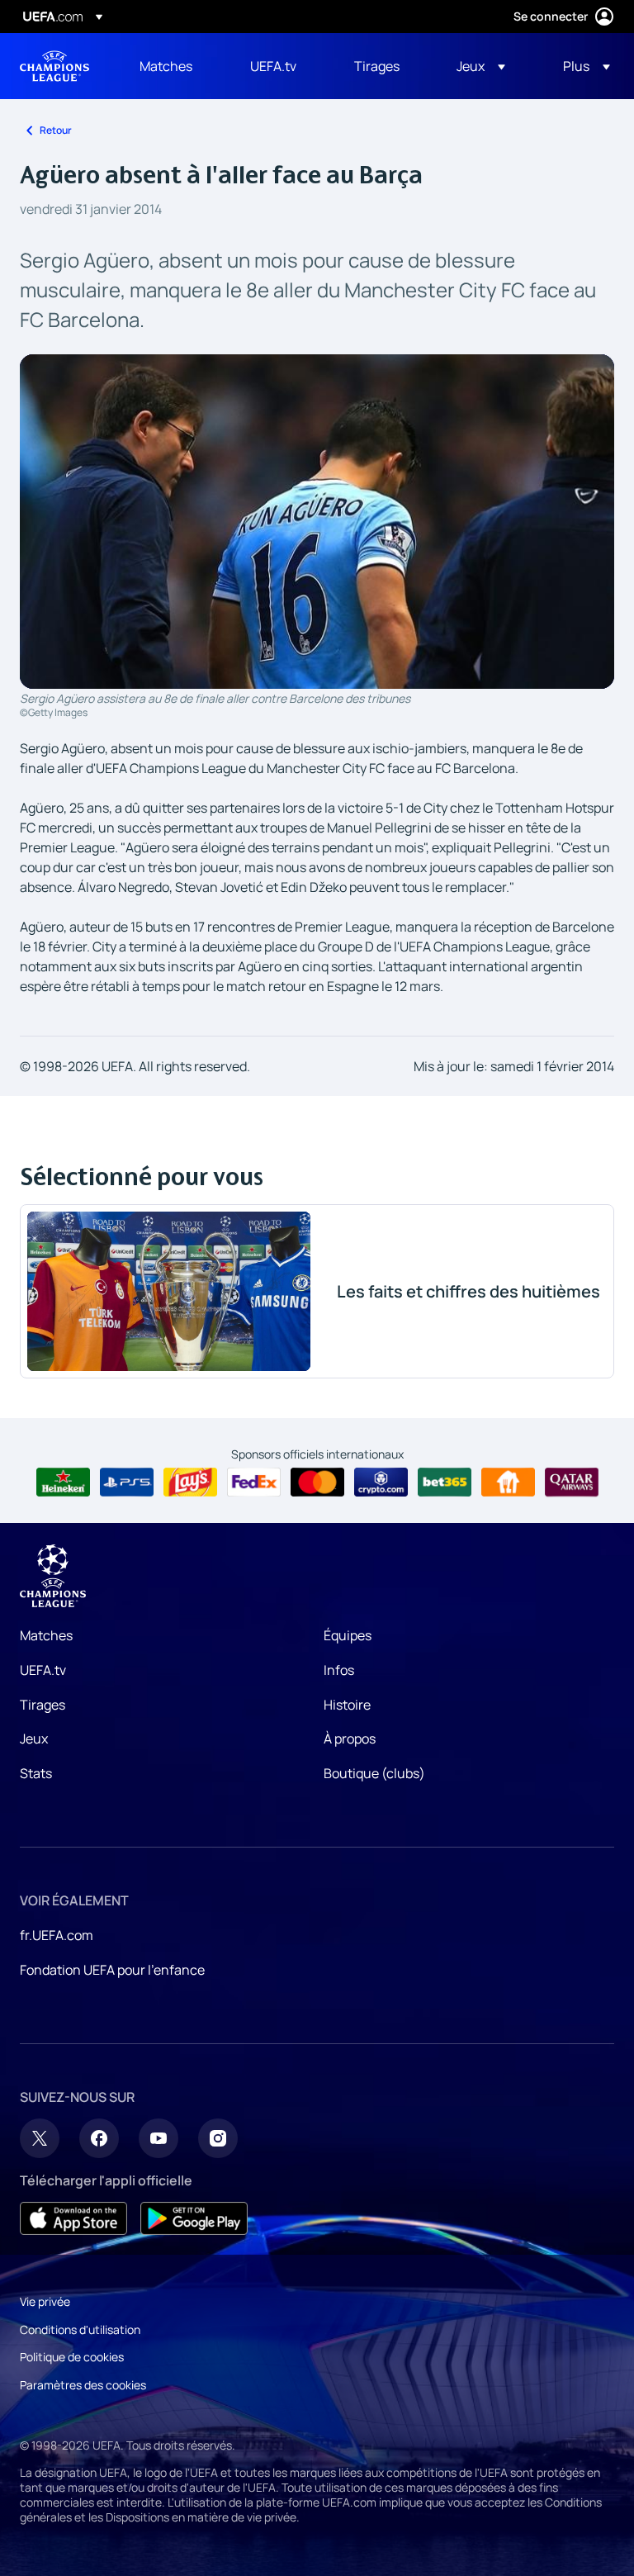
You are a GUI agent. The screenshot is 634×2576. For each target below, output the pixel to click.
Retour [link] (56, 130)
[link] (166, 66)
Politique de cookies (72, 2357)
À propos (350, 1739)
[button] (481, 66)
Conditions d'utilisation (80, 2329)
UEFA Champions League (54, 66)
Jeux (34, 1739)
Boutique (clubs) (374, 1773)
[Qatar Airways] (572, 1483)
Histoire (347, 1705)
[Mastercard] (317, 1483)
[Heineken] (63, 1483)
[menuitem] (174, 66)
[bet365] (445, 1483)
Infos (339, 1670)
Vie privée (45, 2301)
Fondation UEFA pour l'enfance (112, 1970)
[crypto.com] (381, 1483)
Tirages (43, 1705)
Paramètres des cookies (83, 2385)
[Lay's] (190, 1483)
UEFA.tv (43, 1670)
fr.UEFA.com (57, 1935)
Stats (36, 1773)
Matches (46, 1635)
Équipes (348, 1635)
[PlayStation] (127, 1483)
